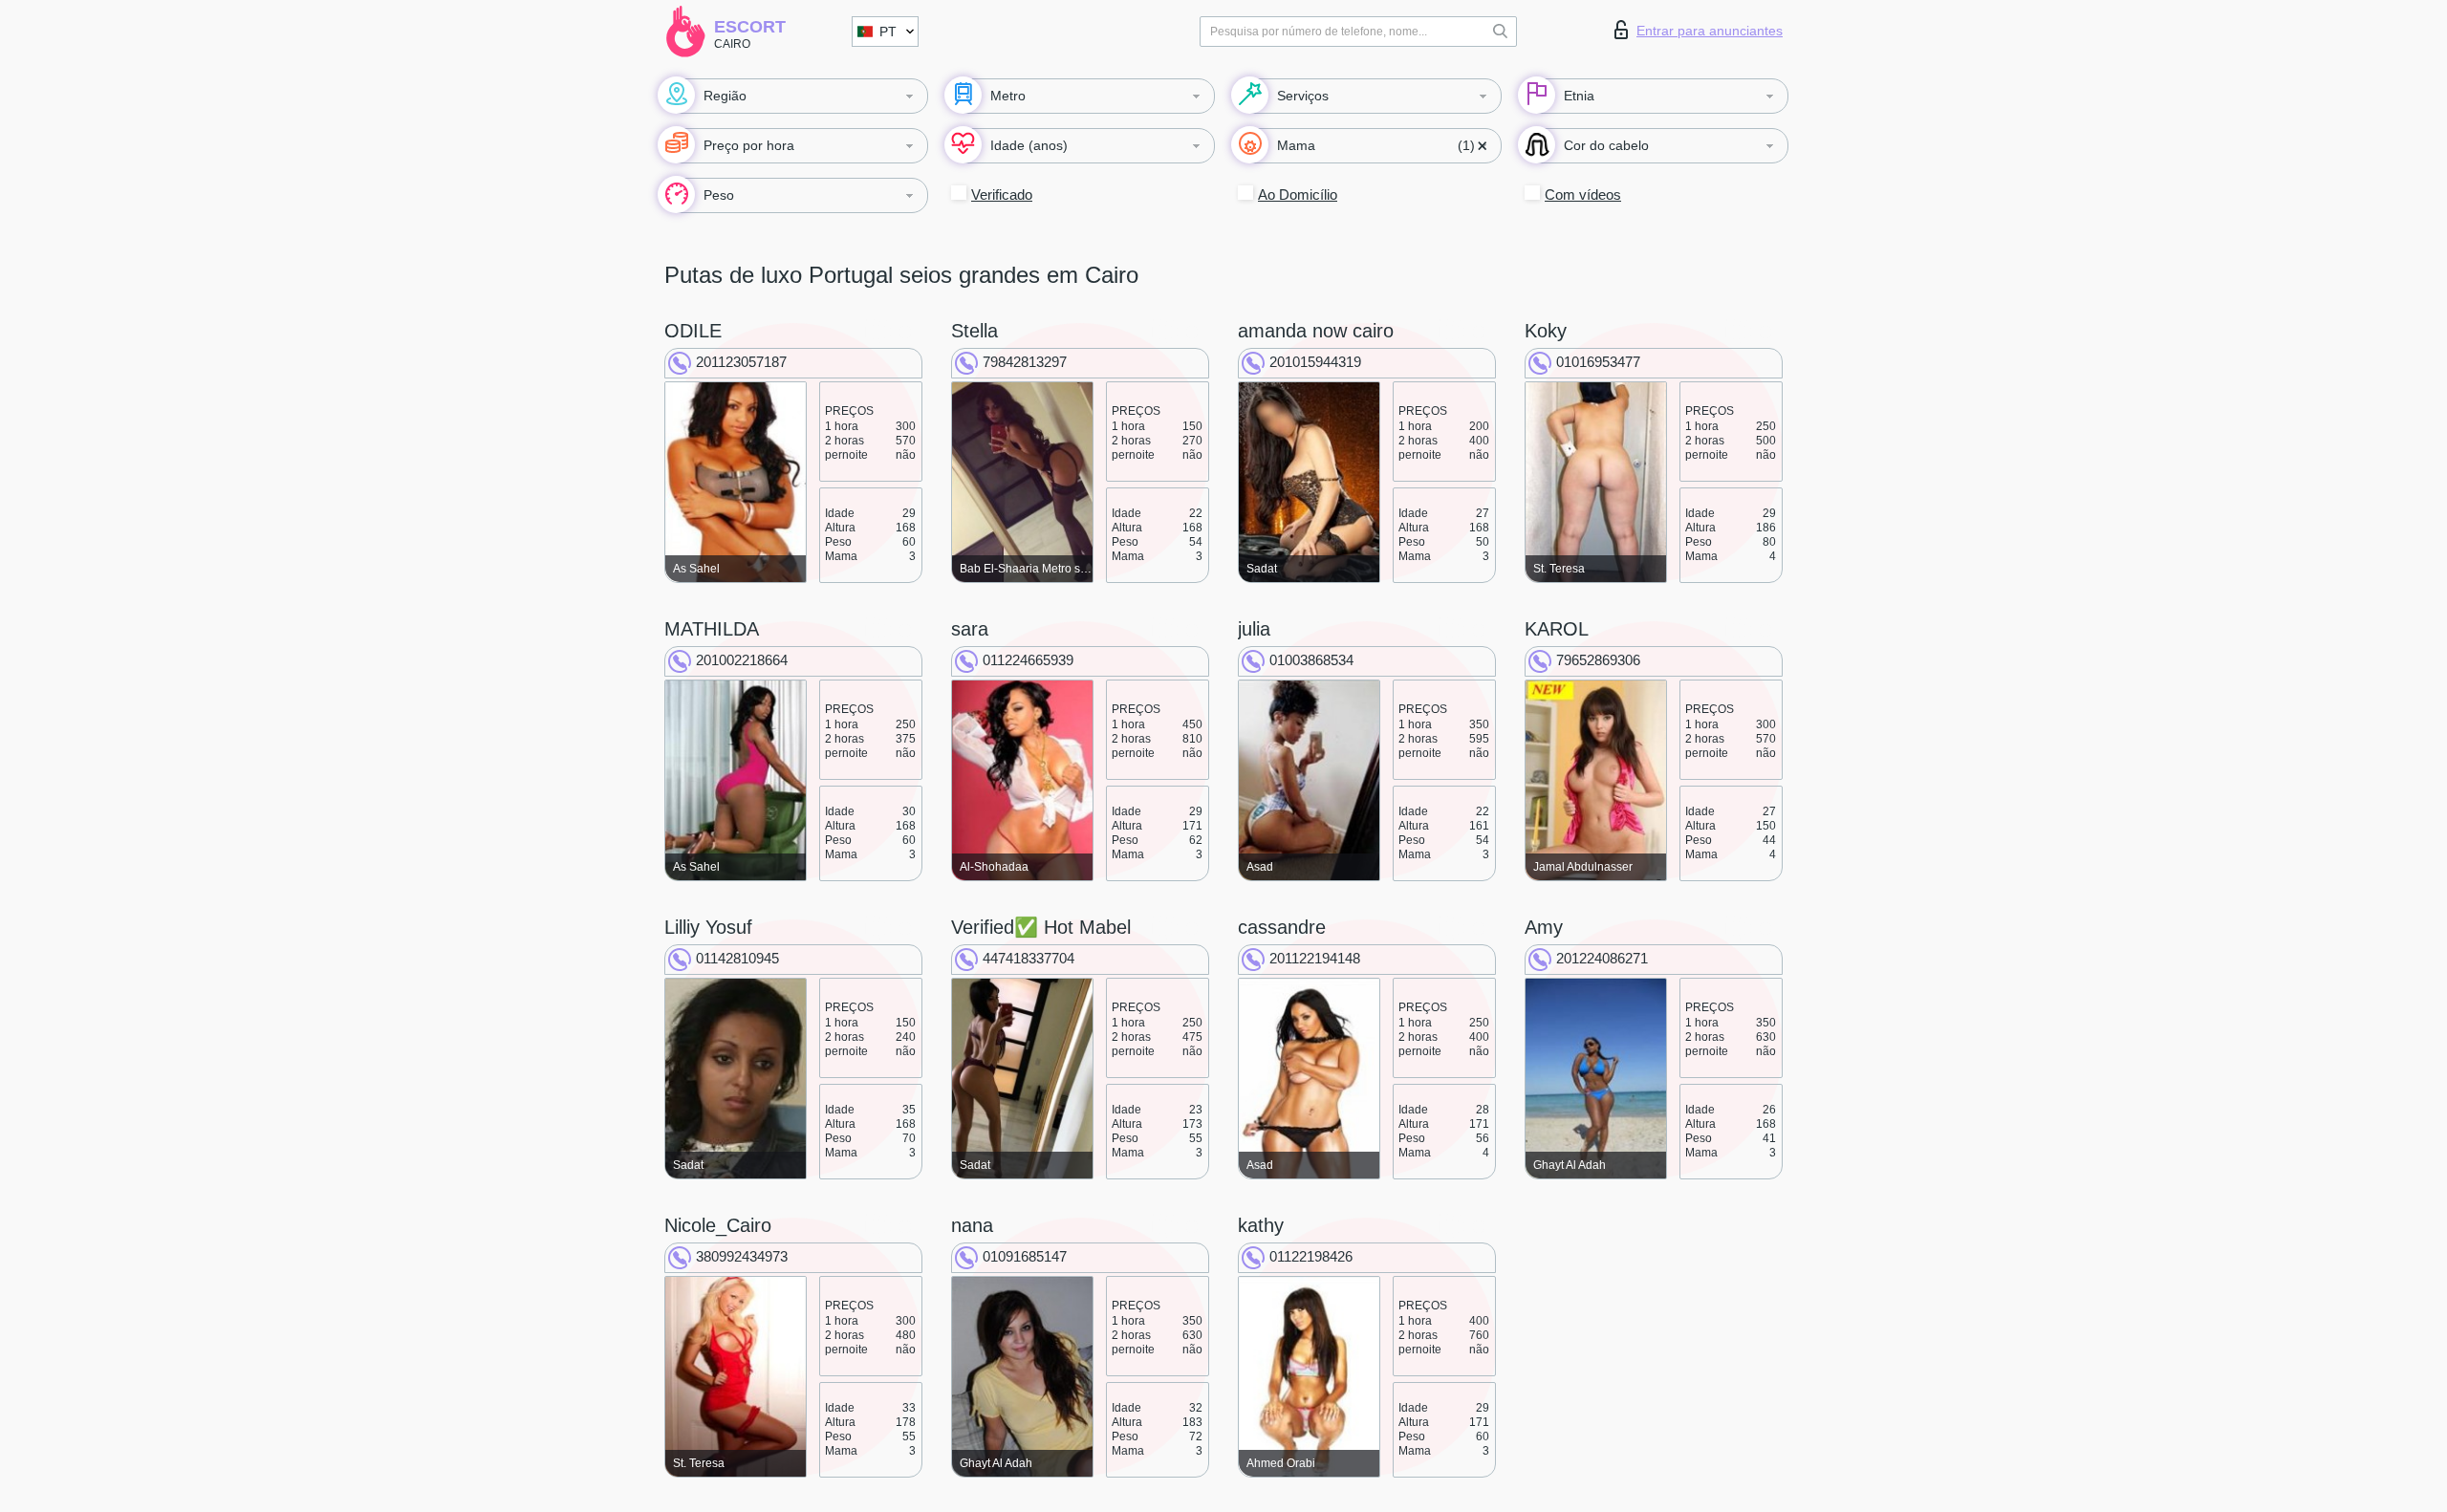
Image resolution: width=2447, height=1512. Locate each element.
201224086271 (1602, 958)
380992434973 (742, 1256)
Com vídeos (1583, 194)
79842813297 (1025, 362)
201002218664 (742, 660)
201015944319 (1315, 362)
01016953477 (1598, 362)
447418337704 (1029, 958)
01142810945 (737, 958)
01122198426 (1311, 1256)
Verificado (1002, 194)
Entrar (1710, 31)
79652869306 (1598, 660)
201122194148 (1315, 958)
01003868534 (1311, 660)
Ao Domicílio (1298, 194)
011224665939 (1028, 660)
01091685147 (1025, 1256)
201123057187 (741, 362)
